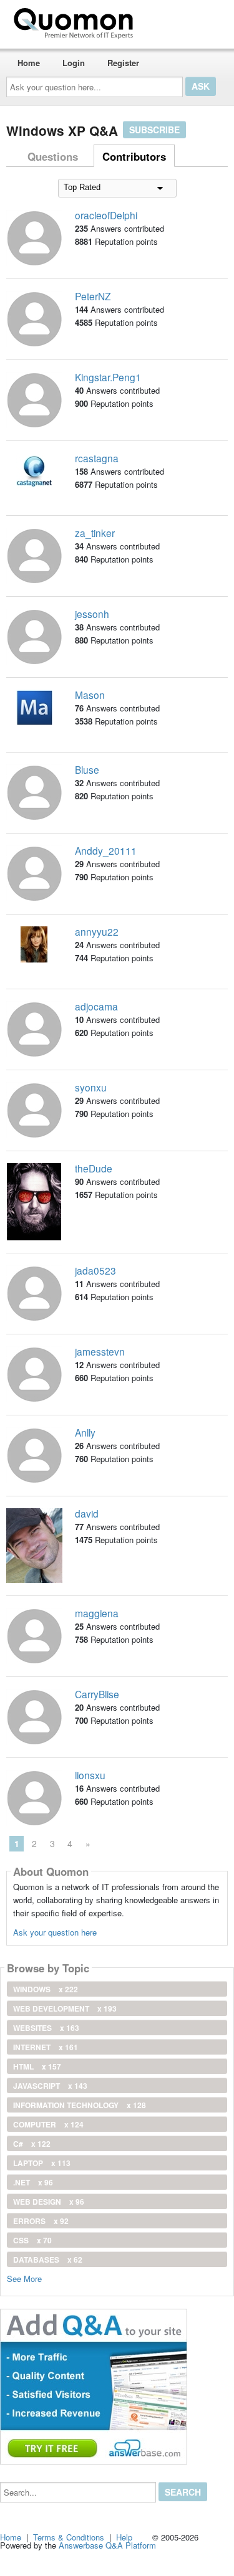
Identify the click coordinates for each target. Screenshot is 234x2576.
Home (29, 63)
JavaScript (50, 2086)
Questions (53, 156)
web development (65, 2008)
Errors (41, 2221)
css (32, 2240)
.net (33, 2182)
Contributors (134, 156)
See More (24, 2278)
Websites (46, 2028)
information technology (80, 2105)
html (37, 2066)
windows (46, 1989)
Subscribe (154, 130)
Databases (48, 2260)
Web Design (49, 2202)
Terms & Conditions (69, 2537)
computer (48, 2124)
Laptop (42, 2163)
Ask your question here (55, 1932)
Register (123, 63)
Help (124, 2537)
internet (46, 2047)
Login (74, 63)
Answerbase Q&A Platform (107, 2545)
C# (32, 2144)
